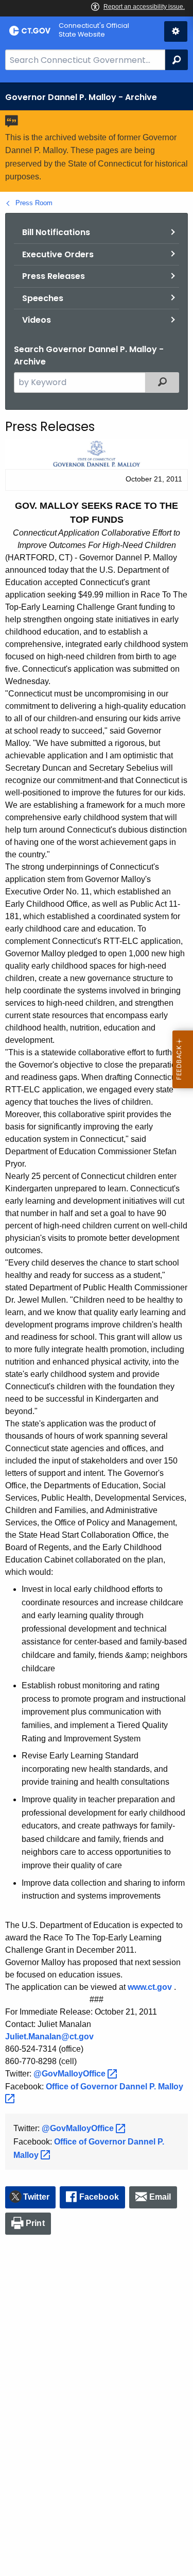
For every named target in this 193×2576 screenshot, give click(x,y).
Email (160, 2197)
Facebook (99, 2197)
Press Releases (54, 276)
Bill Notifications (56, 232)
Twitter (36, 2197)
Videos (37, 320)
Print (35, 2223)
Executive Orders (58, 254)
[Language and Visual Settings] (176, 31)
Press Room (34, 203)
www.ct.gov (150, 1987)
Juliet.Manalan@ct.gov (49, 2037)
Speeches (43, 298)
